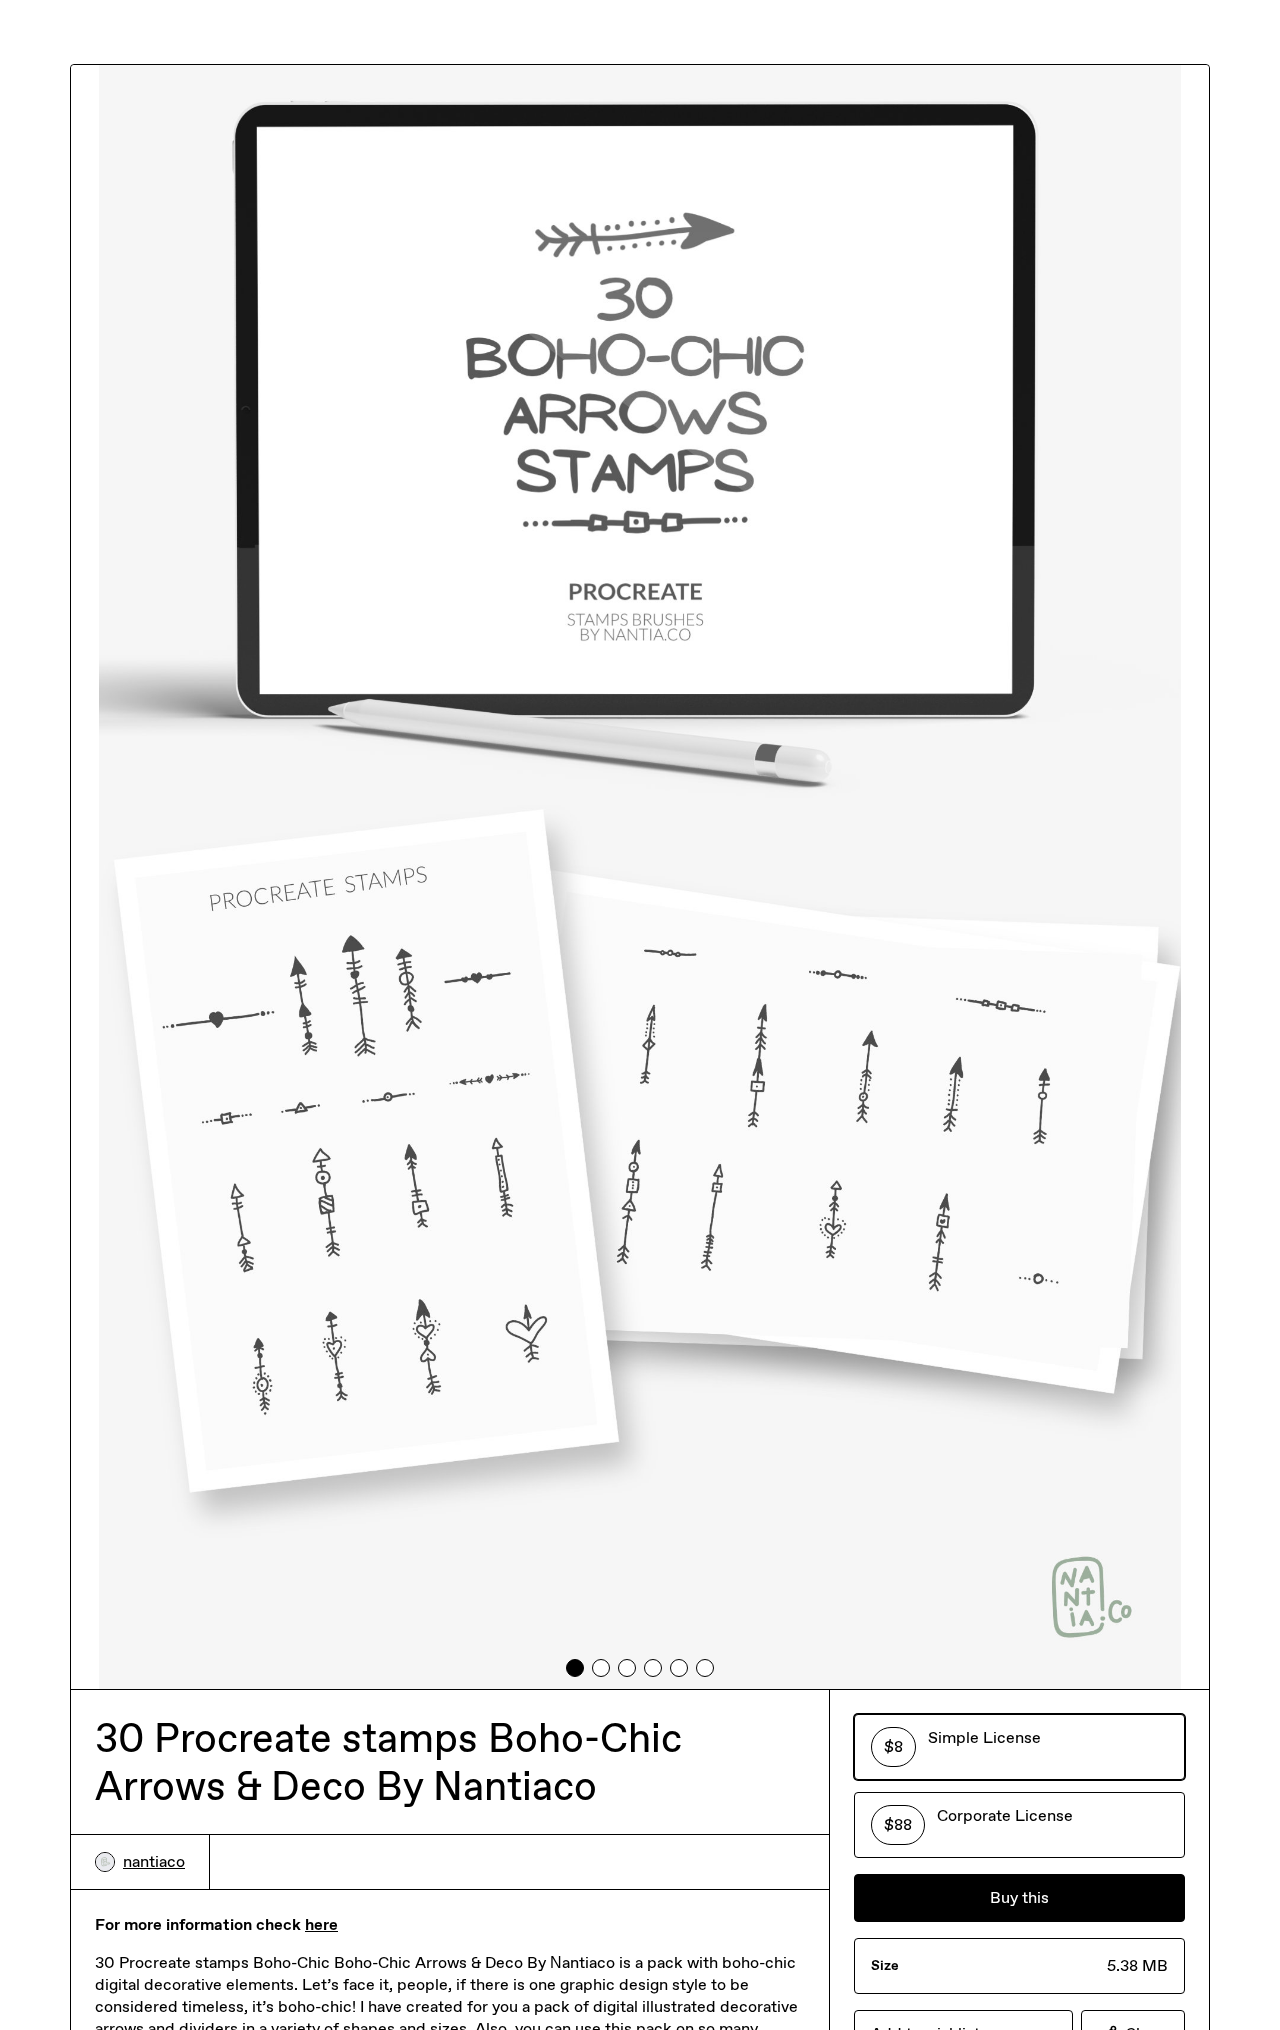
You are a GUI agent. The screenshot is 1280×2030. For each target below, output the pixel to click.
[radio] (1019, 1747)
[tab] (575, 1668)
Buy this (1019, 1897)
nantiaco (154, 1861)
